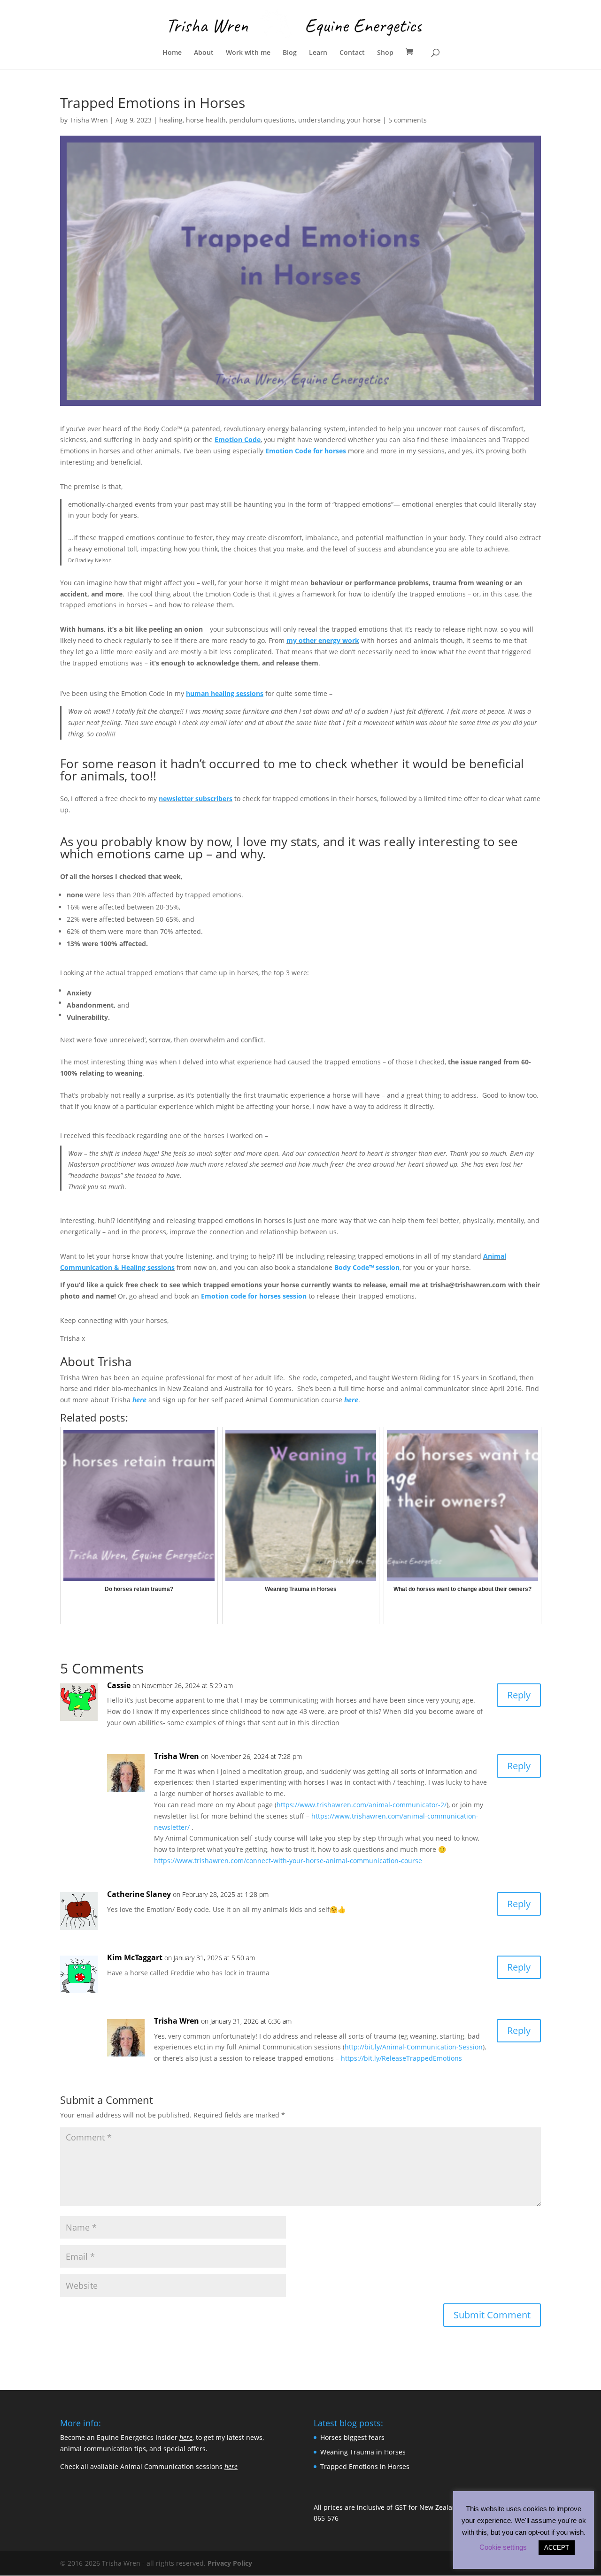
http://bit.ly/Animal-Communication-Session (414, 2047)
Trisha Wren (89, 120)
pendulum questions (262, 120)
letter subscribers (204, 799)
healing (171, 120)
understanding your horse (339, 120)
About (204, 53)
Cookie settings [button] (503, 2547)
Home (172, 53)
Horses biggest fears (352, 2437)
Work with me (248, 53)
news (167, 799)
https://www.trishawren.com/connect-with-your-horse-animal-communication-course (288, 1861)
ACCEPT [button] (557, 2548)
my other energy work (323, 640)
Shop (385, 53)
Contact (352, 53)
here (139, 1400)
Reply (519, 1695)
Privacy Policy (230, 2563)
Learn (318, 53)
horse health (206, 120)
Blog (290, 53)
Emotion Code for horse (304, 451)
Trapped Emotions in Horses (365, 2466)
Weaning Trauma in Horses (363, 2452)
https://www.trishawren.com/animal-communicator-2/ (362, 1805)
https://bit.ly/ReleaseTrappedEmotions (401, 2058)
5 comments (408, 120)
